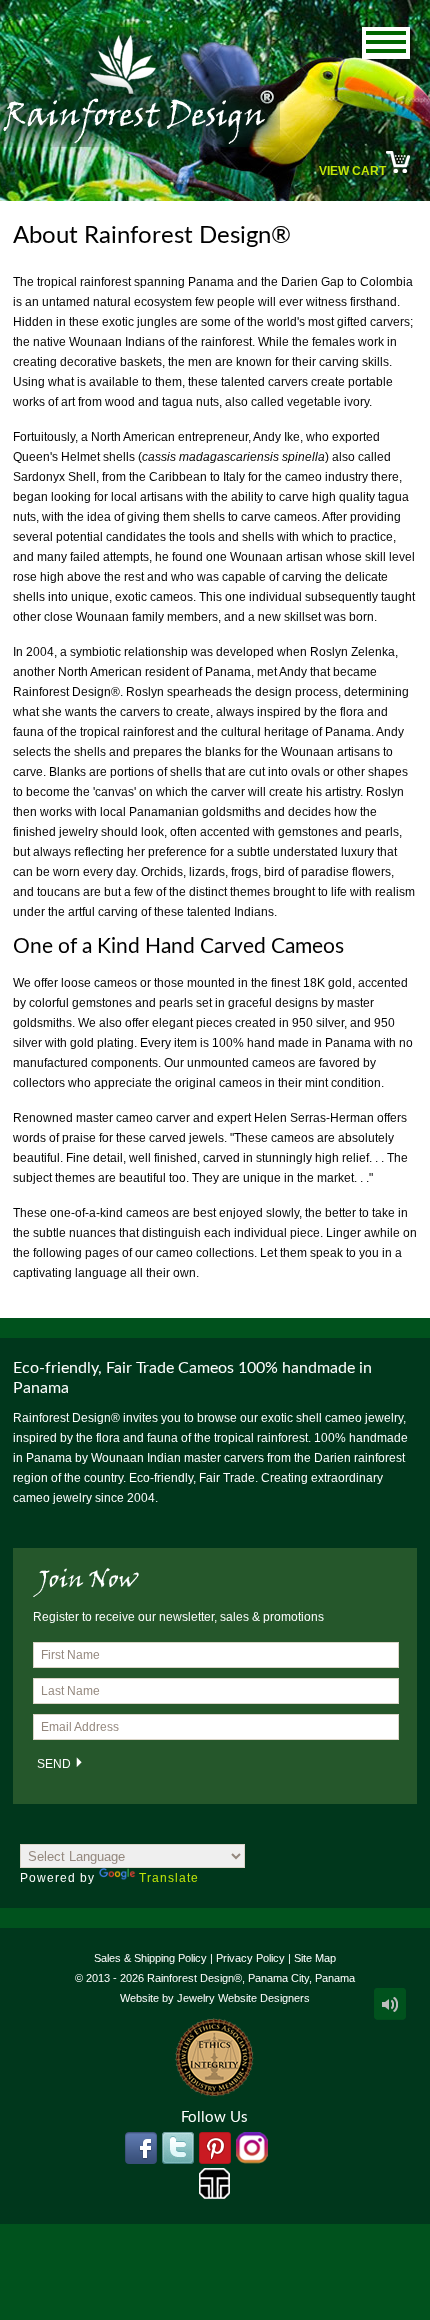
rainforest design (140, 87)
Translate (169, 1878)
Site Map (315, 1958)
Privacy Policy (250, 1958)
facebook (141, 2148)
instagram (252, 2148)
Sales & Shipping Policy (150, 1958)
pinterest (215, 2148)
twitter (178, 2148)
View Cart (352, 171)
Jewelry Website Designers (243, 1998)
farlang (215, 2184)
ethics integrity (215, 2058)
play (390, 2004)
